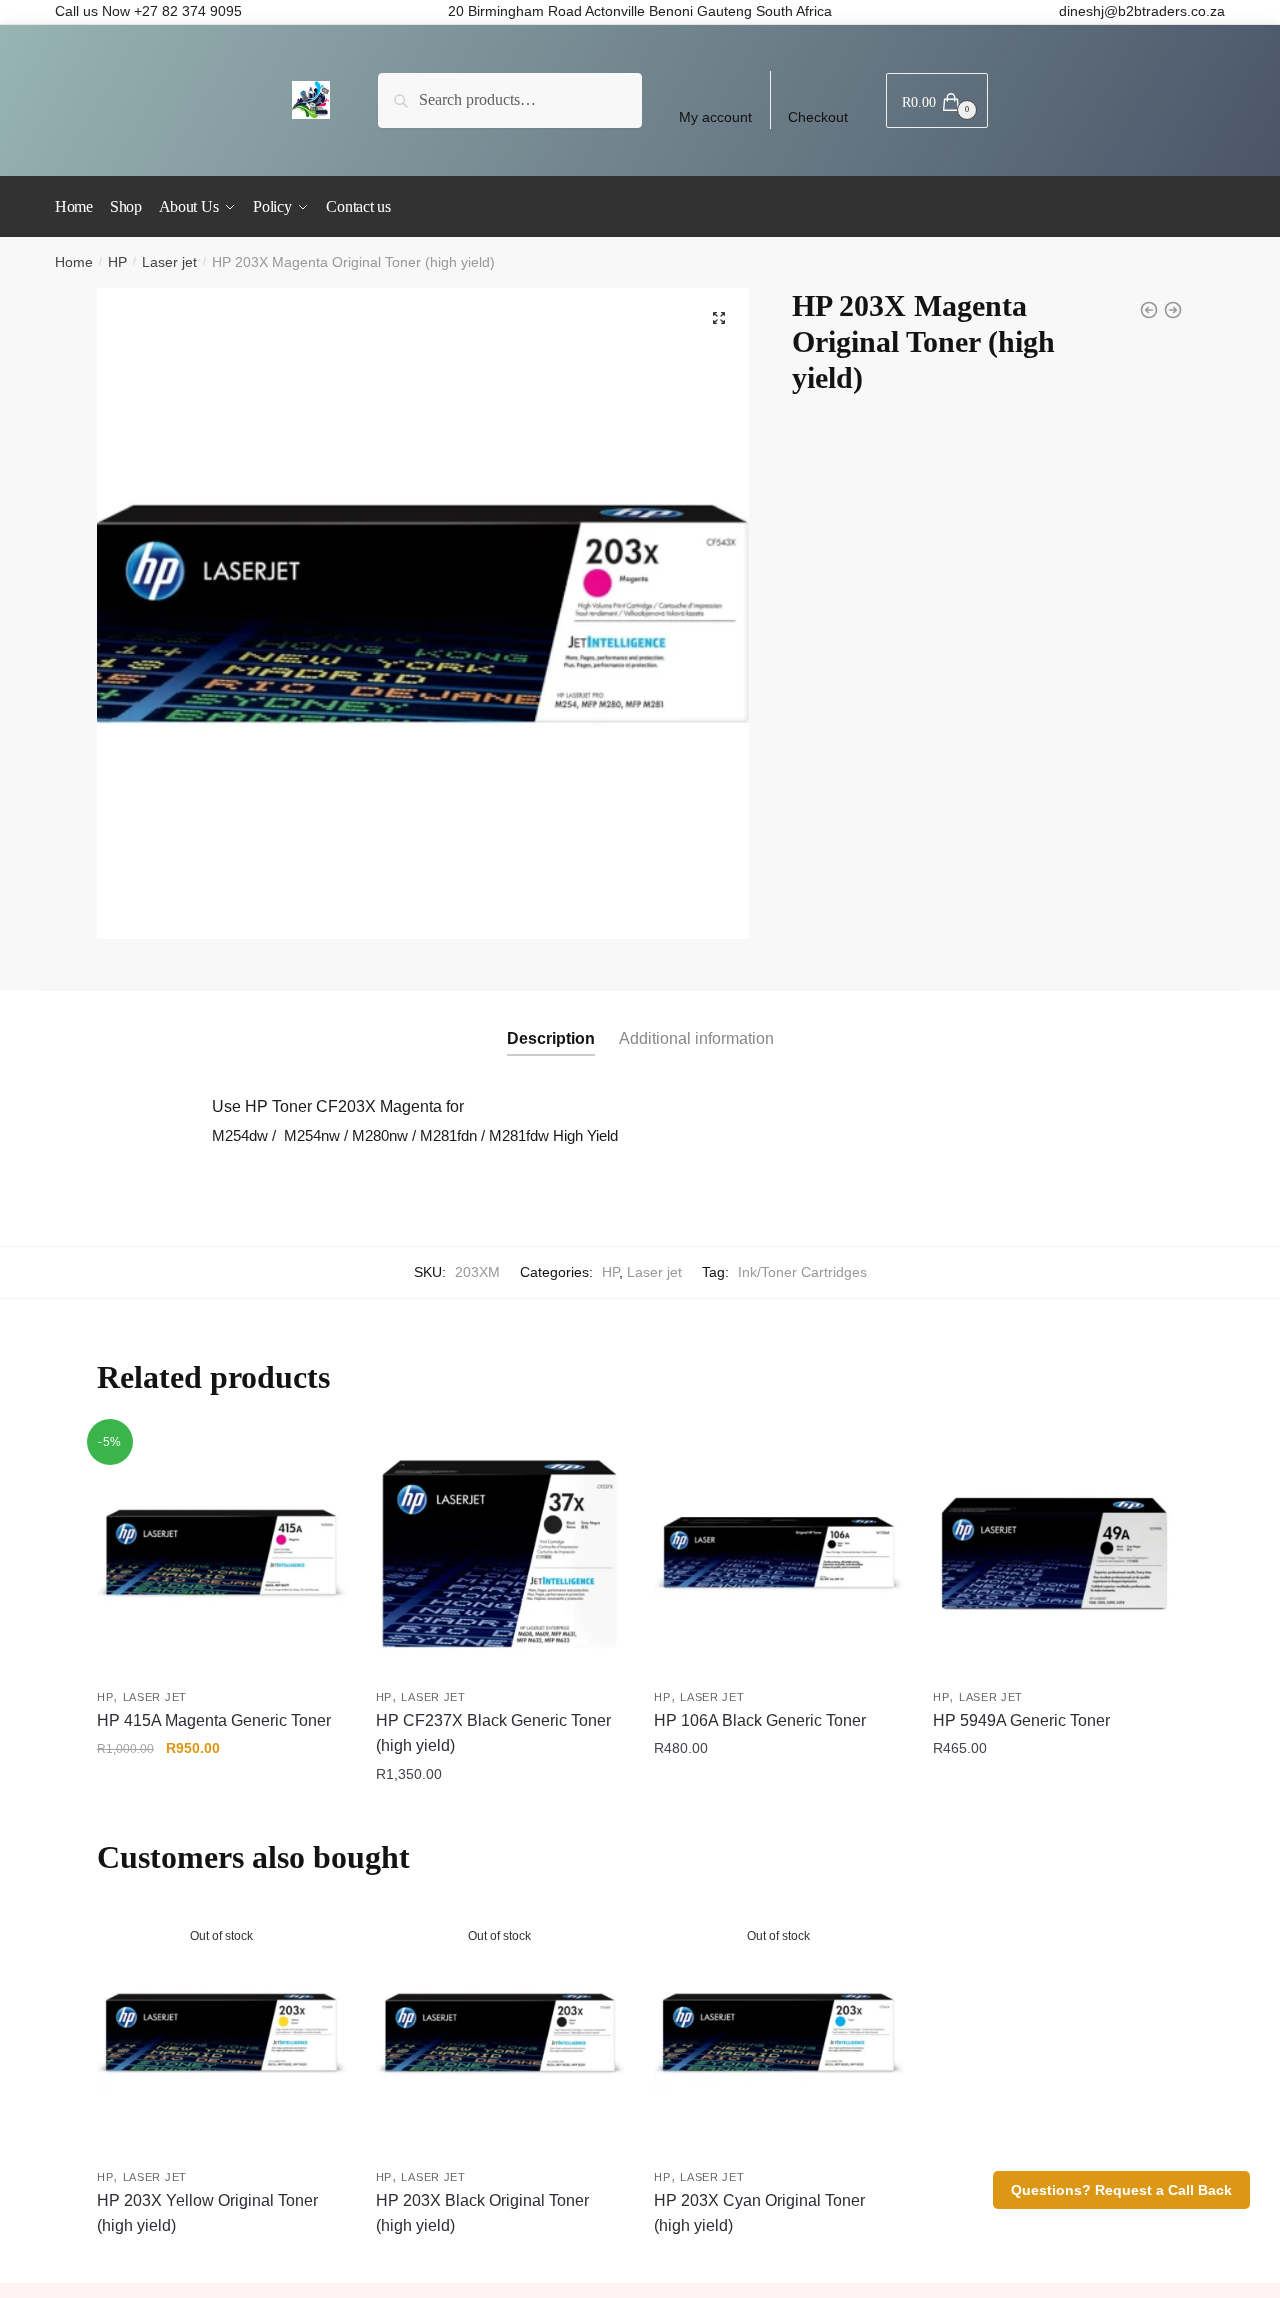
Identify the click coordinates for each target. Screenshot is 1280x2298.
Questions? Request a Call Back (1121, 2190)
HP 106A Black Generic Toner (760, 1720)
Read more (221, 2260)
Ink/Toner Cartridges (802, 1272)
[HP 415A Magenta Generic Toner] (221, 1553)
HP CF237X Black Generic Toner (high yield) (493, 1733)
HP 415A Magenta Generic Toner (214, 1720)
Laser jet (169, 262)
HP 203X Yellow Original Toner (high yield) (207, 2213)
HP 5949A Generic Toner (1021, 1720)
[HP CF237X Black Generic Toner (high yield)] (500, 1553)
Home (74, 262)
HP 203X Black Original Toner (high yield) (482, 2213)
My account (715, 117)
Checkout (818, 117)
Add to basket (221, 1815)
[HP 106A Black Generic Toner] (778, 1553)
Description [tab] (551, 1038)
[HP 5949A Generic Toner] (1057, 1553)
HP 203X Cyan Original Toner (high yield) (759, 2213)
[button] (719, 318)
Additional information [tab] (696, 1038)
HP (117, 262)
